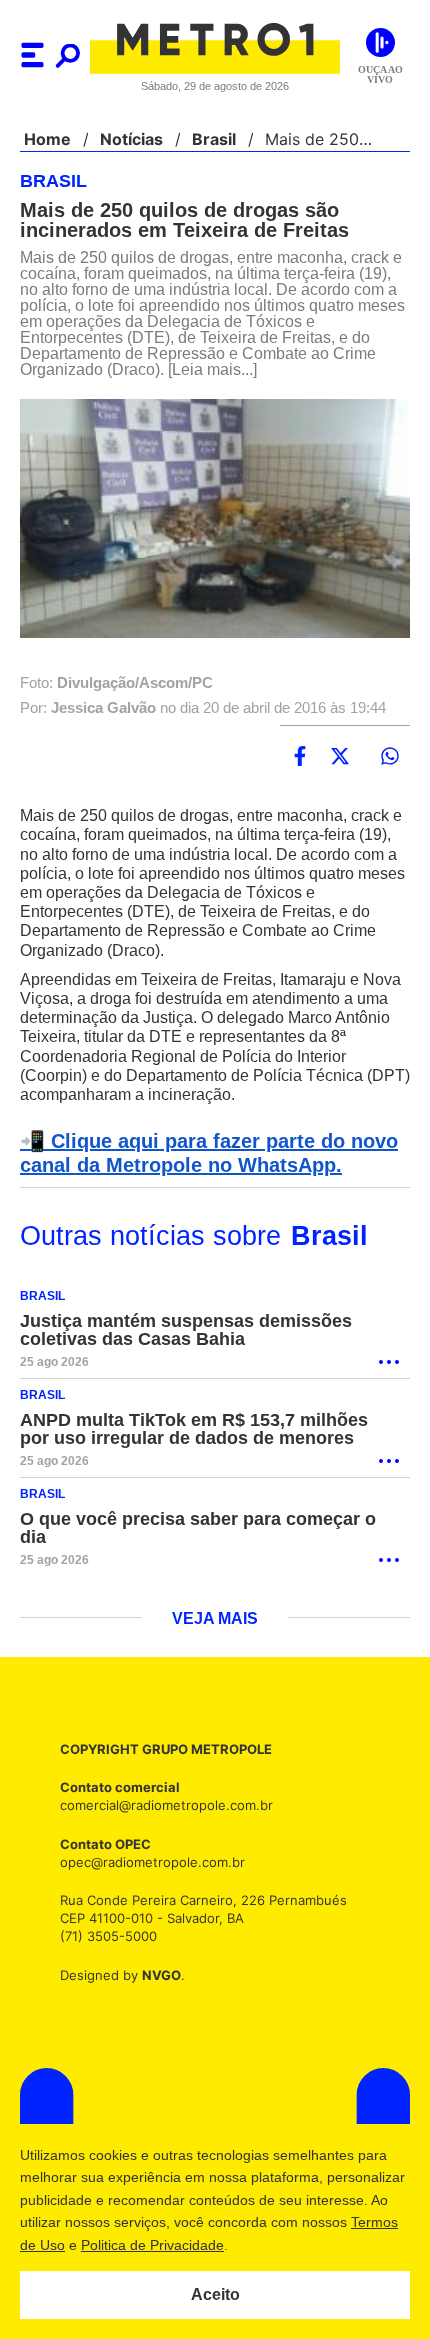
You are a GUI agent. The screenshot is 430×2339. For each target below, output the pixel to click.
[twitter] (340, 757)
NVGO (156, 1975)
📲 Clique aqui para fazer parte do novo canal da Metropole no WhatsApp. (202, 1154)
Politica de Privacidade (251, 2245)
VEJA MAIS (215, 1620)
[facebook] (300, 757)
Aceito (215, 2295)
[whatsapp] (390, 757)
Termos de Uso (116, 2245)
